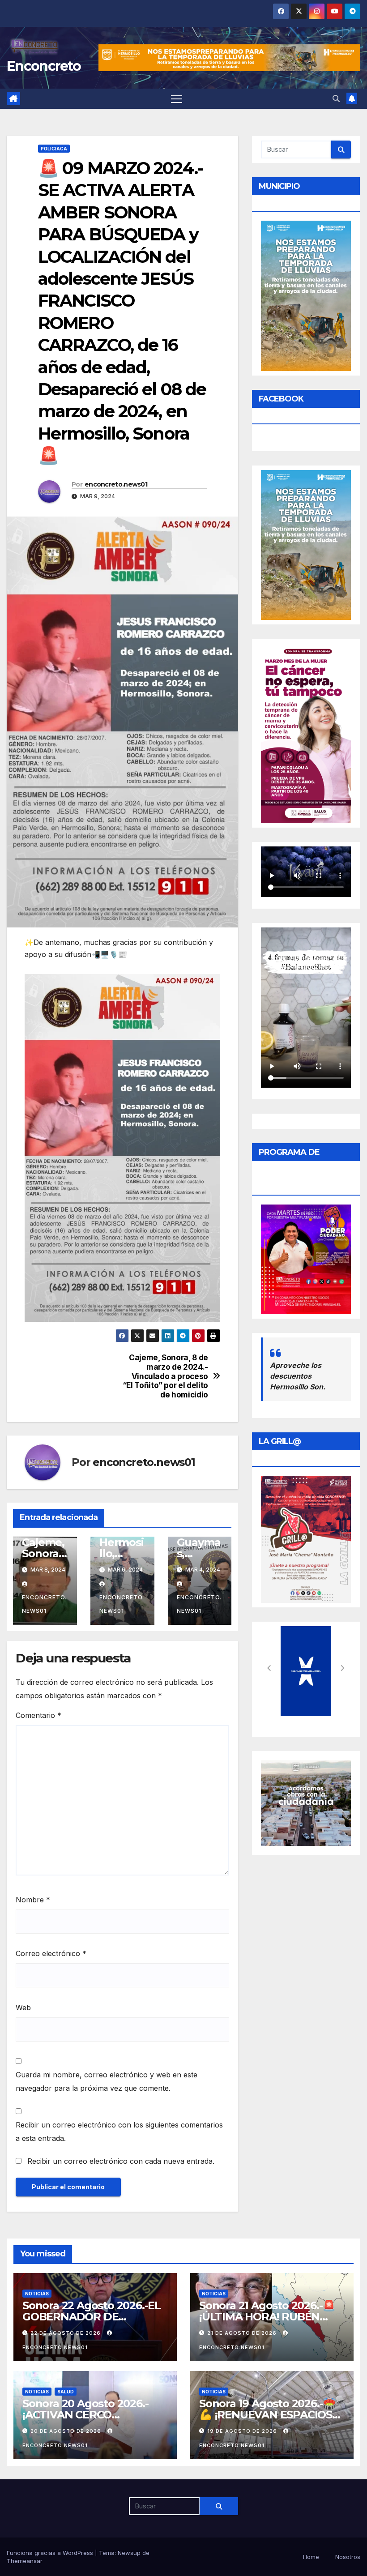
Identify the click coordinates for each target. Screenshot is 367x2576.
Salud (66, 2392)
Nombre (33, 1900)
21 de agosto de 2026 (243, 2333)
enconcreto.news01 (116, 484)
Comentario (38, 1715)
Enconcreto (44, 66)
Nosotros (348, 2557)
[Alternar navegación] (177, 99)
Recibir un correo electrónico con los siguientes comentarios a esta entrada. (119, 2132)
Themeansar (25, 2561)
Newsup (129, 2553)
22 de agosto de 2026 (66, 2333)
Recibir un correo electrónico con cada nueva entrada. (121, 2161)
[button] (336, 98)
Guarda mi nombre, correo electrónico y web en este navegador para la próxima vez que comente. (107, 2081)
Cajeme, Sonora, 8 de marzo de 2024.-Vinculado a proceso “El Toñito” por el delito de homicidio (165, 1376)
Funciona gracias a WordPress (51, 2553)
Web (23, 2008)
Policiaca (54, 149)
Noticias (37, 2294)
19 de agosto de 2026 (243, 2431)
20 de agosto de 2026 (67, 2431)
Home (311, 2557)
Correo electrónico (51, 1953)
